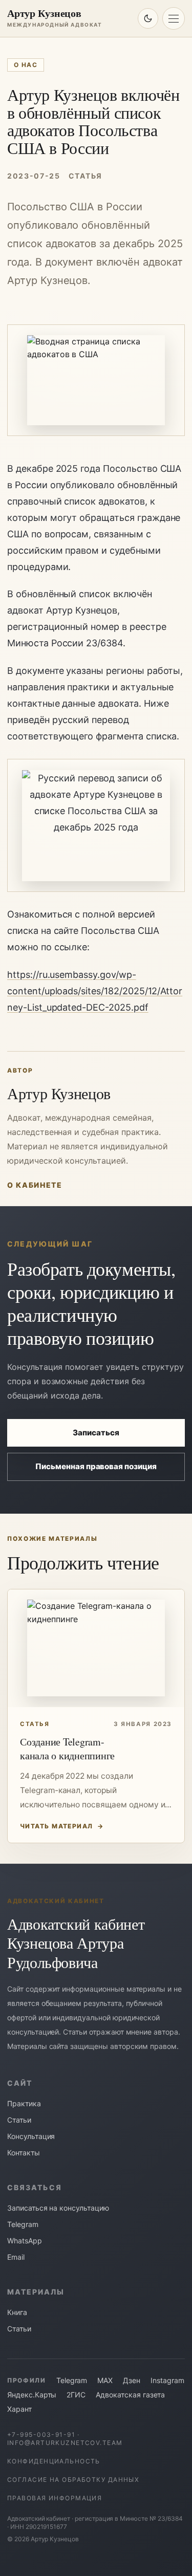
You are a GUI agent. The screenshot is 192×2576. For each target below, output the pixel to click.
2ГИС (76, 2395)
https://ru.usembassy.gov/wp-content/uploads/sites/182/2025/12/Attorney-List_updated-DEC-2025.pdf (95, 991)
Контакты (24, 2153)
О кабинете (35, 1185)
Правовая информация (55, 2498)
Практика (24, 2103)
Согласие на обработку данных (73, 2480)
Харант (19, 2409)
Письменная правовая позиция (96, 1466)
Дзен (132, 2380)
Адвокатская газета (130, 2395)
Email (16, 2257)
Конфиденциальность (54, 2461)
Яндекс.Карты (32, 2395)
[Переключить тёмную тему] (148, 18)
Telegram (23, 2224)
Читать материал (62, 1826)
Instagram (167, 2380)
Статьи (19, 2120)
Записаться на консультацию (58, 2208)
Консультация (31, 2136)
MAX (105, 2380)
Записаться (96, 1433)
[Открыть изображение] (96, 825)
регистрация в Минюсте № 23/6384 (129, 2518)
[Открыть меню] (174, 18)
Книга (17, 2312)
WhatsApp (25, 2241)
